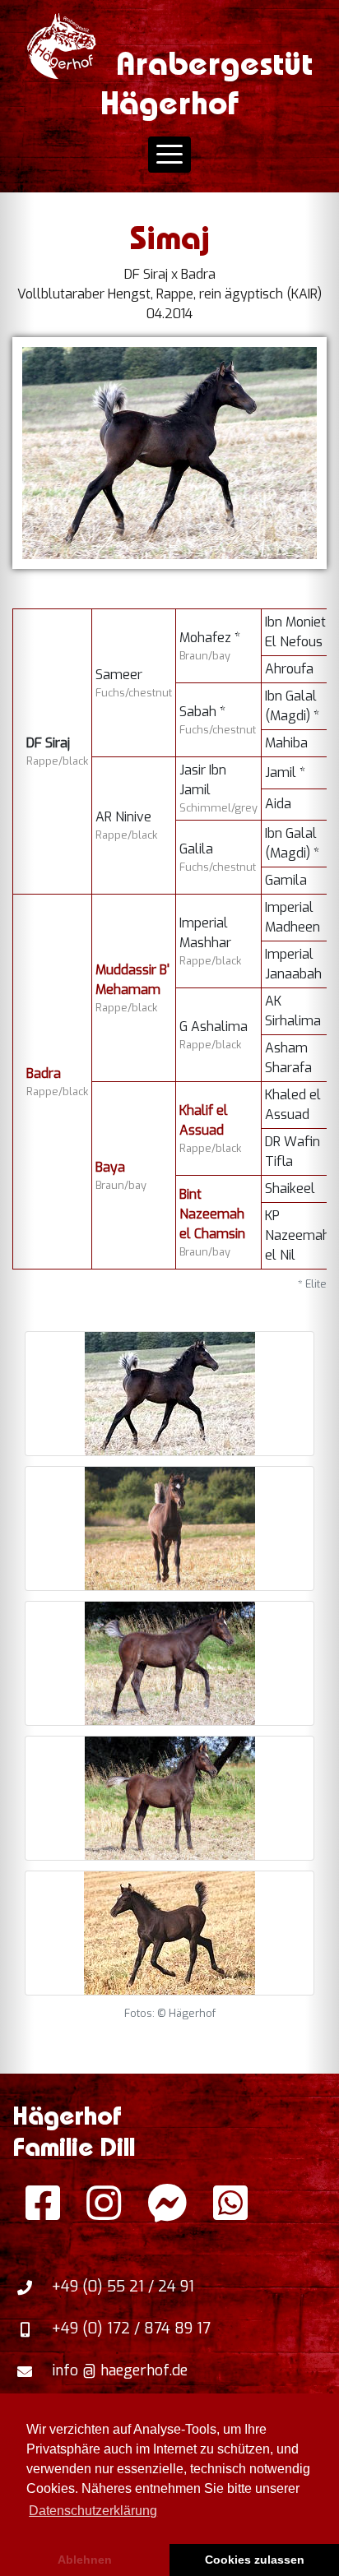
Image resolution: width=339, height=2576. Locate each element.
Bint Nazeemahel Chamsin (212, 1214)
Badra (44, 1073)
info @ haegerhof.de (120, 2370)
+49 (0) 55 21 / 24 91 (123, 2287)
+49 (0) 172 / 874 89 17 (131, 2329)
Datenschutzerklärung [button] (93, 2511)
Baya (110, 1167)
